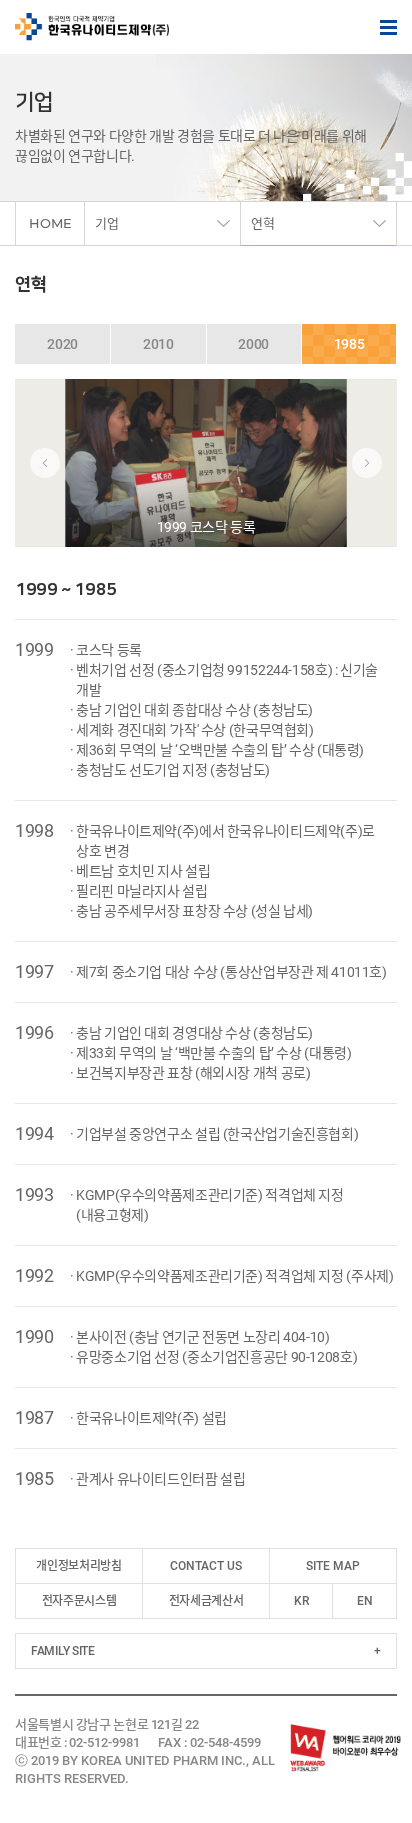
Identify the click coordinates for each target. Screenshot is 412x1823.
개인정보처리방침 (78, 1566)
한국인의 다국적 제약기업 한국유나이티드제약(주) (92, 27)
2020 (62, 344)
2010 (158, 344)
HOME (50, 223)
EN (365, 1601)
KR (301, 1601)
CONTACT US (206, 1566)
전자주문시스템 (79, 1601)
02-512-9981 (104, 1742)
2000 (253, 344)
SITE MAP (333, 1566)
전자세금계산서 (206, 1601)
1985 (349, 344)
